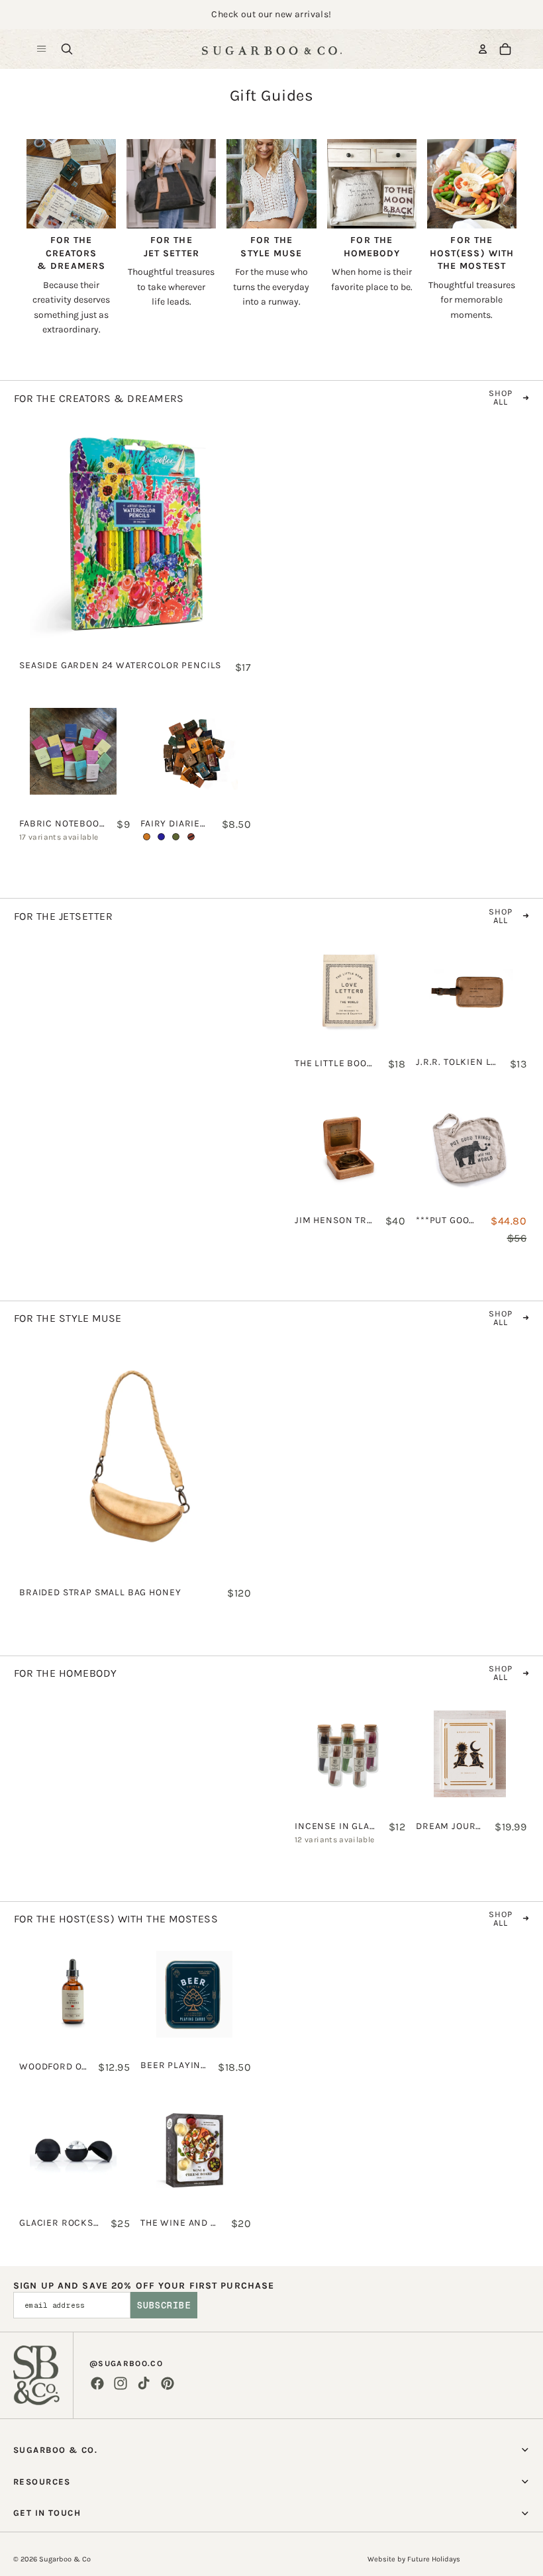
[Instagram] (121, 2383)
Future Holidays (434, 2559)
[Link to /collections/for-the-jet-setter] (171, 221)
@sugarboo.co (126, 2363)
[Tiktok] (144, 2383)
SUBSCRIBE (164, 2305)
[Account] (483, 49)
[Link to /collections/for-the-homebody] (372, 214)
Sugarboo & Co (65, 2559)
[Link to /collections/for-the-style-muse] (271, 221)
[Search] (67, 49)
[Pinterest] (168, 2383)
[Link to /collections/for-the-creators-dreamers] (71, 235)
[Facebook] (97, 2383)
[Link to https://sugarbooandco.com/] (36, 2375)
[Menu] (42, 49)
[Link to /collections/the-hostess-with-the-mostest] (472, 227)
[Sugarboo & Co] (271, 49)
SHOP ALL (501, 397)
